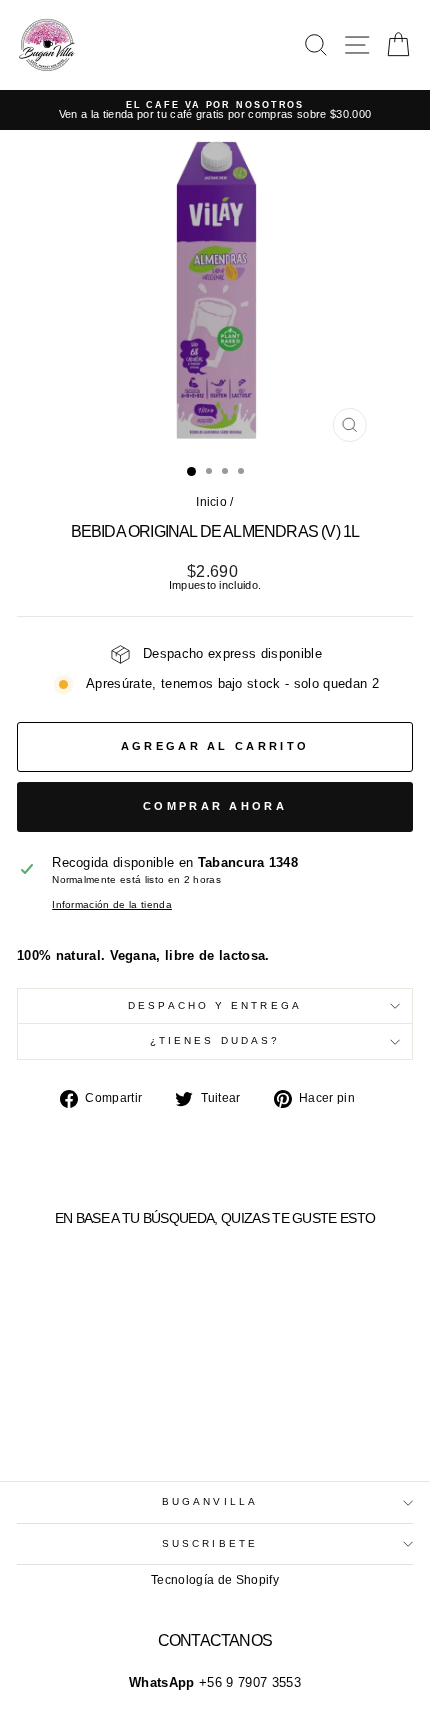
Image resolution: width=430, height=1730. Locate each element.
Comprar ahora (215, 806)
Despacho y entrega (215, 1005)
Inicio (211, 502)
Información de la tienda (112, 905)
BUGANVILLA (210, 1501)
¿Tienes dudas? (215, 1040)
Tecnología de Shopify (215, 1580)
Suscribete (210, 1543)
